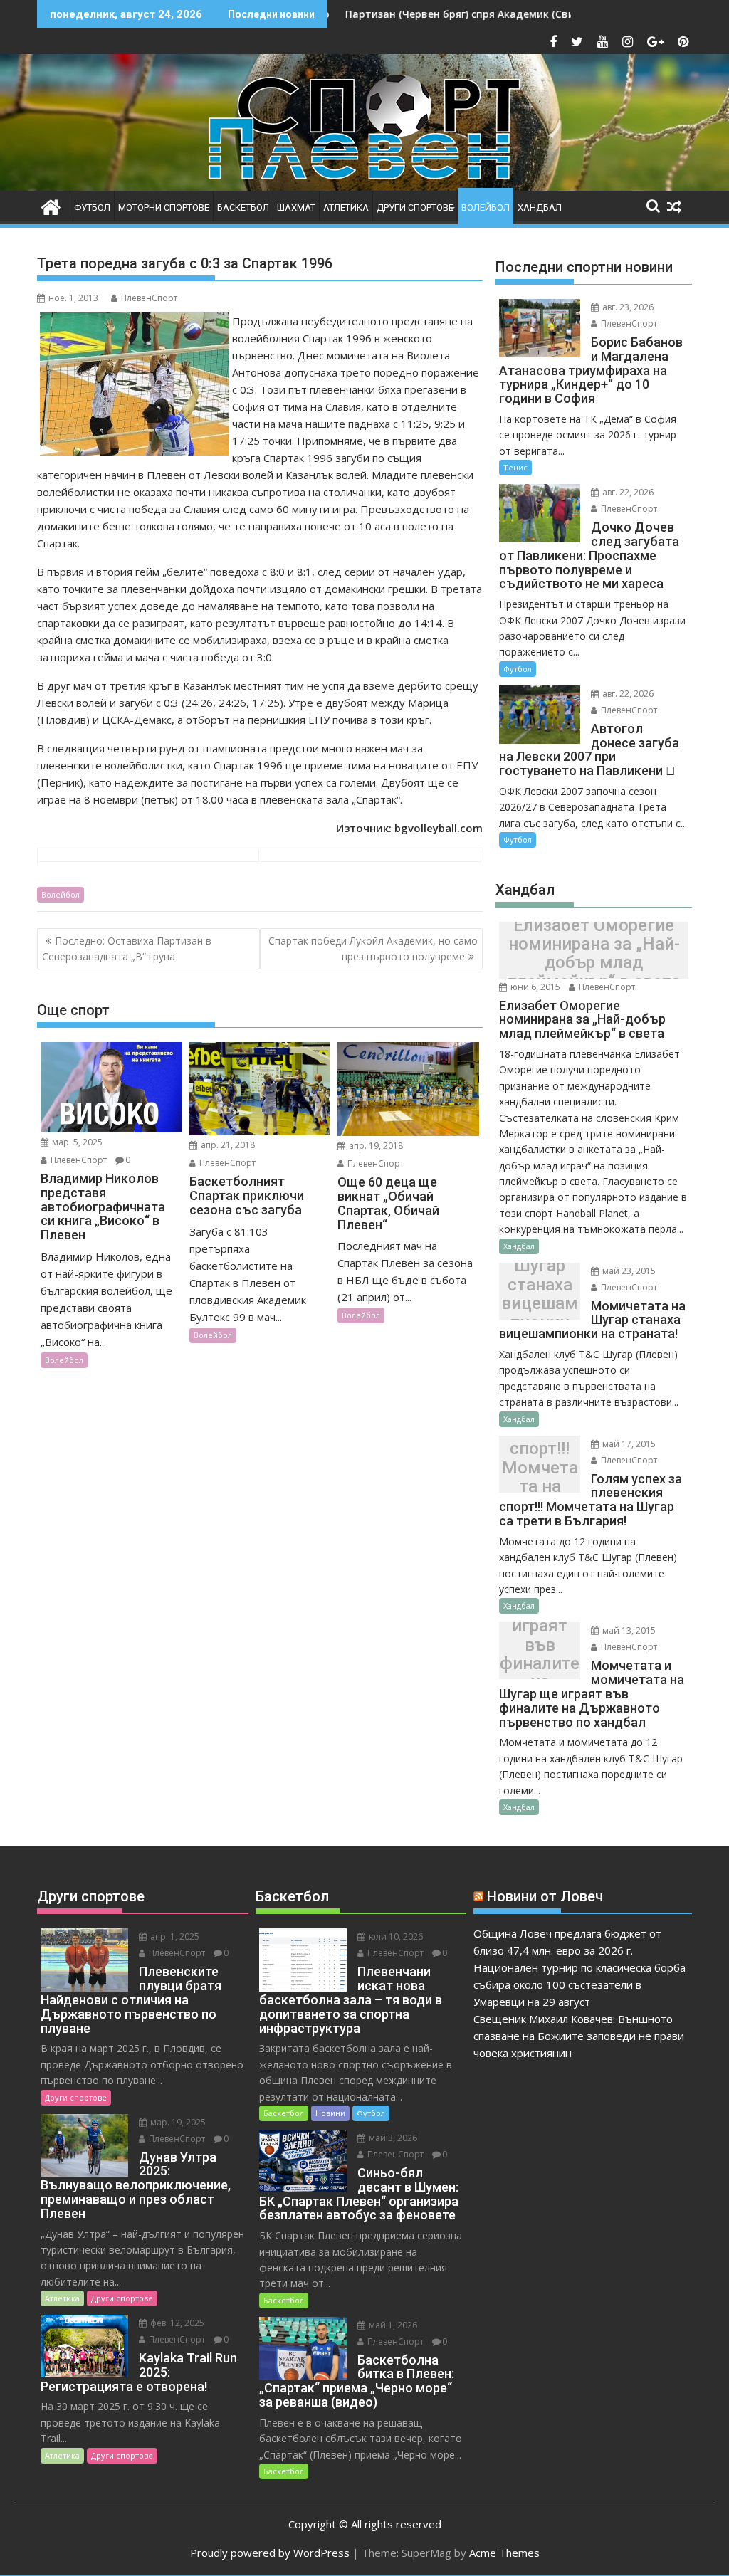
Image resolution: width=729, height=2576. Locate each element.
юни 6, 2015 (534, 987)
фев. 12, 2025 (176, 2323)
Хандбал (540, 207)
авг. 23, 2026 (627, 307)
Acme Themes (504, 2553)
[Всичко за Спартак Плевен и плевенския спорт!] (51, 205)
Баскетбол (243, 207)
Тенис (515, 467)
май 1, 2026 (392, 2325)
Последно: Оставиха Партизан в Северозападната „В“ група (127, 948)
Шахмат (296, 207)
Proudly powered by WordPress (270, 2553)
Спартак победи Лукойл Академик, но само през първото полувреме (373, 948)
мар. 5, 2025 (76, 1142)
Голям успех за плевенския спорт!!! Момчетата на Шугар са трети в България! (540, 1467)
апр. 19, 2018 (375, 1146)
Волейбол (486, 207)
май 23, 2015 (628, 1271)
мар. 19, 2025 (177, 2122)
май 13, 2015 (628, 1630)
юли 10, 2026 (395, 1936)
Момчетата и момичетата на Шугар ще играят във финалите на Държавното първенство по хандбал (540, 1655)
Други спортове (415, 207)
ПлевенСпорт (149, 298)
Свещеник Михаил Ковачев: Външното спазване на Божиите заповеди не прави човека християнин (579, 2036)
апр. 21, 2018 (227, 1145)
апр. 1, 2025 (174, 1936)
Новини (330, 2113)
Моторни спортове (164, 207)
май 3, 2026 (392, 2138)
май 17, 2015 (628, 1444)
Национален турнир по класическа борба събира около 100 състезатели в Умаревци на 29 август (579, 1984)
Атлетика (346, 207)
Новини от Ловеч (545, 1896)
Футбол (92, 207)
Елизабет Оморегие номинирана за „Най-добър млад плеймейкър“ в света (594, 954)
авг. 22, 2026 (627, 492)
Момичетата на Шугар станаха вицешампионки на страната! (540, 1294)
